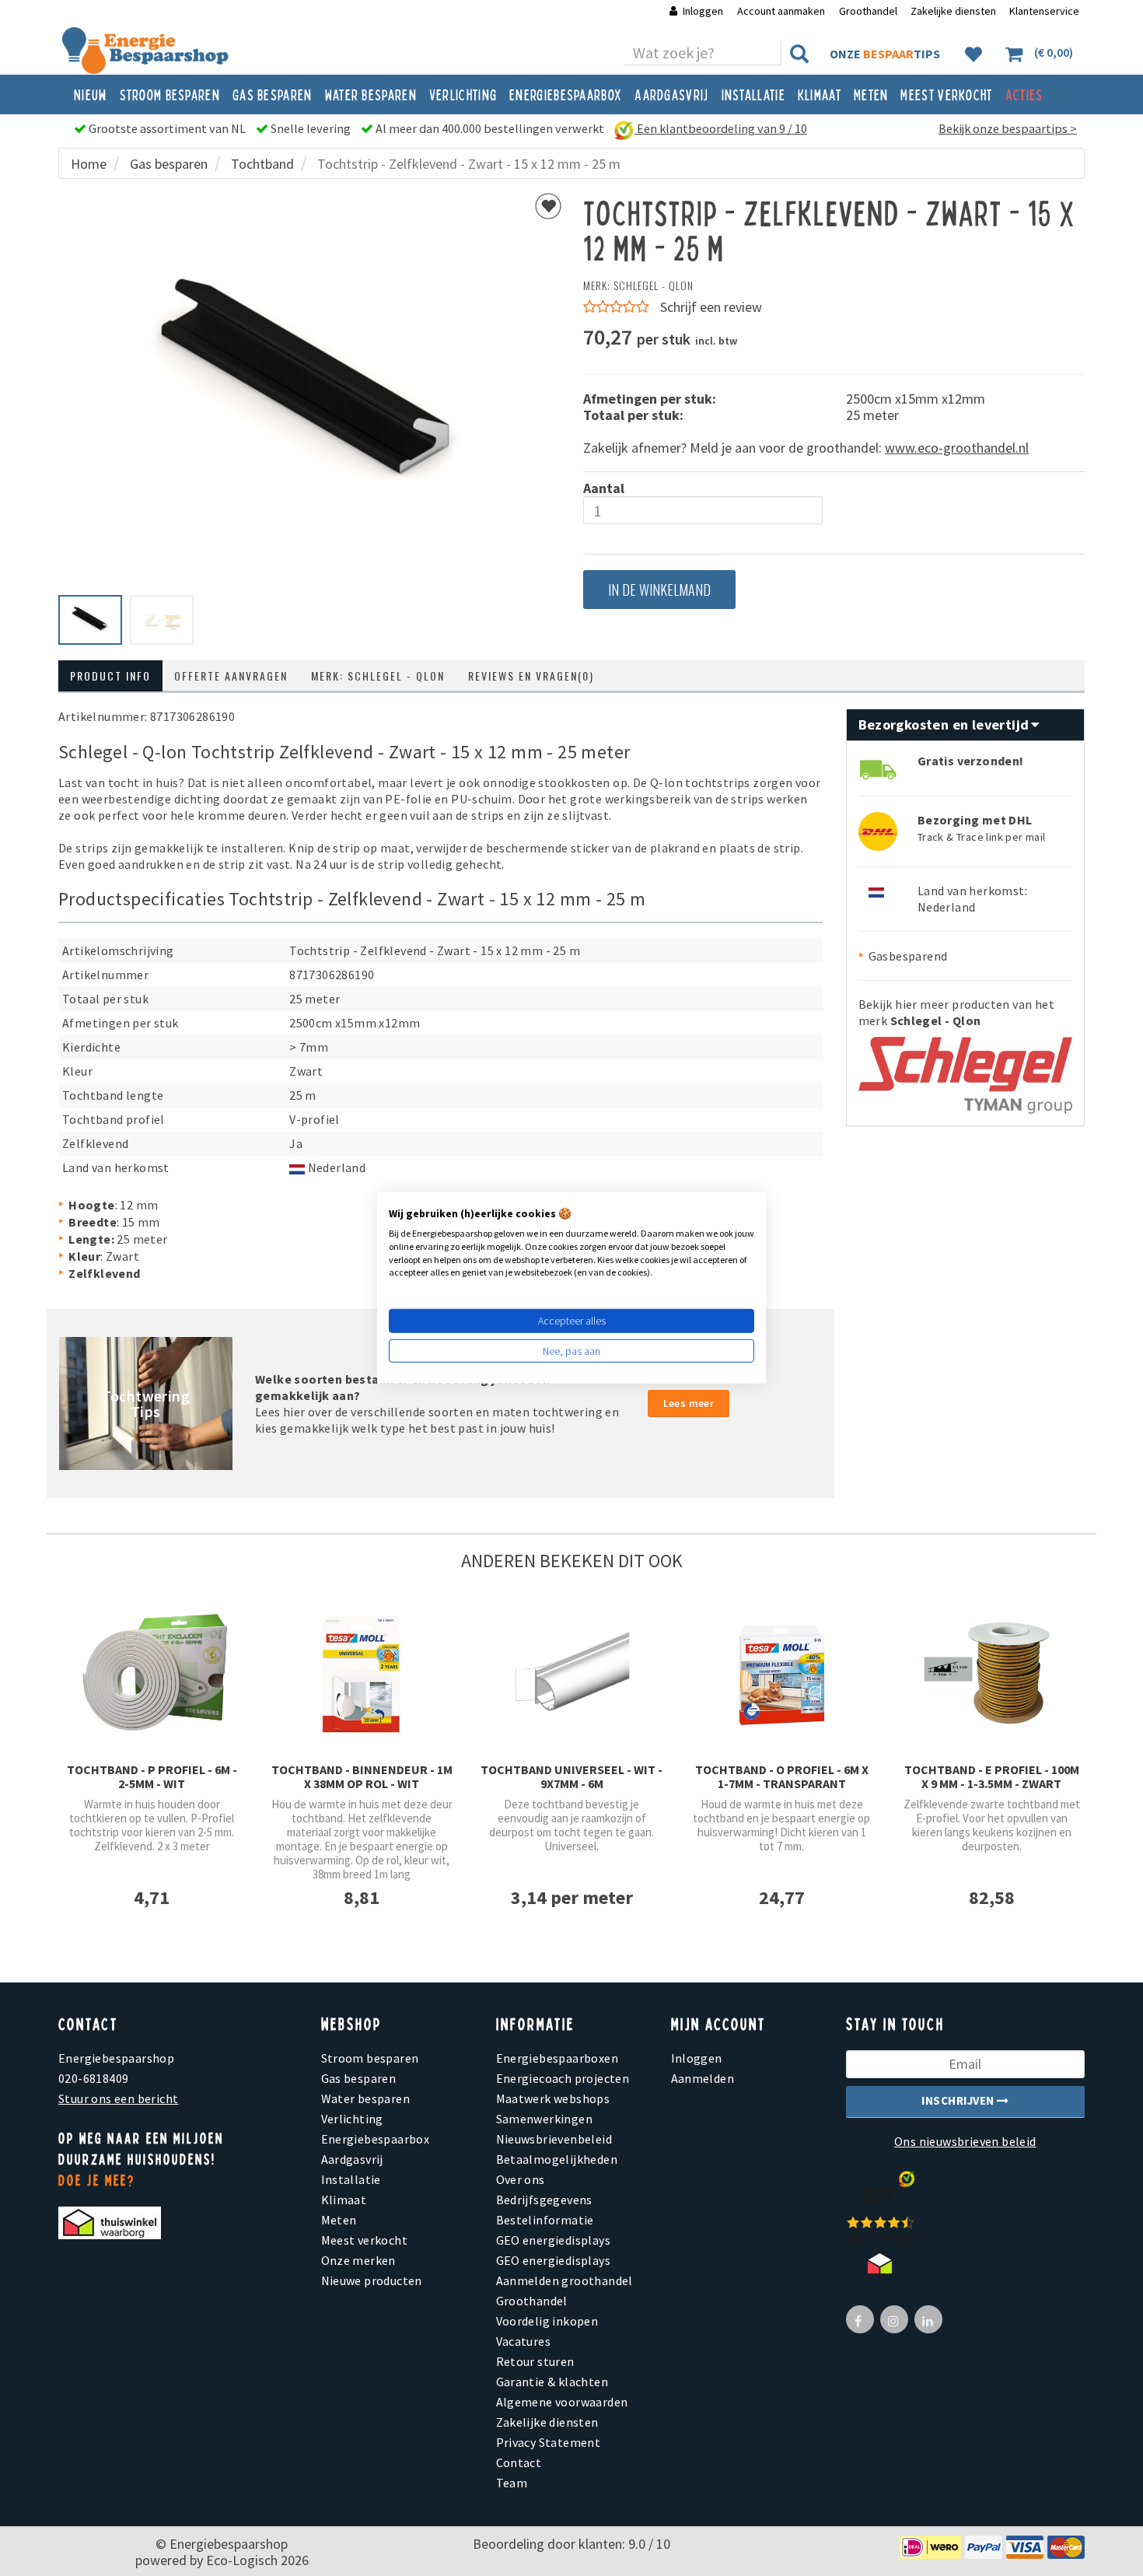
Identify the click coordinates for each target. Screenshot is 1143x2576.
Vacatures (524, 2341)
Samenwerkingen (545, 2119)
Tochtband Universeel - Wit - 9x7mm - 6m (571, 1776)
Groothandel (868, 11)
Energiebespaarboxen (558, 2058)
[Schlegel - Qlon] (965, 1069)
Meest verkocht (946, 94)
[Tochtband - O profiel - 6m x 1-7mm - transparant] (781, 1672)
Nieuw (91, 94)
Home (89, 164)
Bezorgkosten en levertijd (946, 724)
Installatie (753, 94)
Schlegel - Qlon (654, 285)
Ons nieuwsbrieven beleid (965, 2141)
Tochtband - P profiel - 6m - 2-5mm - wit (152, 1776)
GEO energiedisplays (554, 2240)
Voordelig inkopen (547, 2321)
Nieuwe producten (372, 2280)
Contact (519, 2462)
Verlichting (463, 94)
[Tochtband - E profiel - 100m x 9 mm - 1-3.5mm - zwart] (991, 1672)
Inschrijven (959, 2100)
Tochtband (262, 164)
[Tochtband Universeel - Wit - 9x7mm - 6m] (571, 1672)
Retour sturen (535, 2361)
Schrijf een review (711, 307)
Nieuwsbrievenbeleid (554, 2139)
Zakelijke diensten (953, 11)
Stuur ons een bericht (118, 2098)
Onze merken (358, 2260)
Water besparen (371, 94)
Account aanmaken (782, 11)
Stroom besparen (170, 94)
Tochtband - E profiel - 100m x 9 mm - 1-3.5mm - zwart (992, 1776)
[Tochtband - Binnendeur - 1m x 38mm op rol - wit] (362, 1672)
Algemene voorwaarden (562, 2402)
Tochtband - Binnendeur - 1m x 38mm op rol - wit (362, 1776)
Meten (871, 94)
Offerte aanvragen (231, 675)
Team (512, 2483)
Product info (110, 675)
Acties (1024, 94)
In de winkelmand (659, 590)
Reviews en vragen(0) (531, 675)
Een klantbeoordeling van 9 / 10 (721, 128)
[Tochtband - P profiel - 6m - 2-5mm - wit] (152, 1672)
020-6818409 (93, 2078)
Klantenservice (1044, 11)
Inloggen (703, 11)
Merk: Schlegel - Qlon (378, 675)
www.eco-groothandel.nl (957, 448)
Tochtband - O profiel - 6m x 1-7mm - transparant (782, 1776)
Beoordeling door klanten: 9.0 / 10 (571, 2544)
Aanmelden (703, 2078)
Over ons (521, 2179)
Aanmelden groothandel (565, 2280)
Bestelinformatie (545, 2220)
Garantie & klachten (552, 2382)
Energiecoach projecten (563, 2078)
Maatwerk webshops (553, 2098)
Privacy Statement (549, 2442)
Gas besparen (273, 94)
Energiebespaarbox (566, 94)
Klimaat (820, 94)
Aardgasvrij (671, 94)
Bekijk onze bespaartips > (1008, 128)
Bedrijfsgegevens (544, 2200)
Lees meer (689, 1403)
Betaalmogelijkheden (557, 2159)
